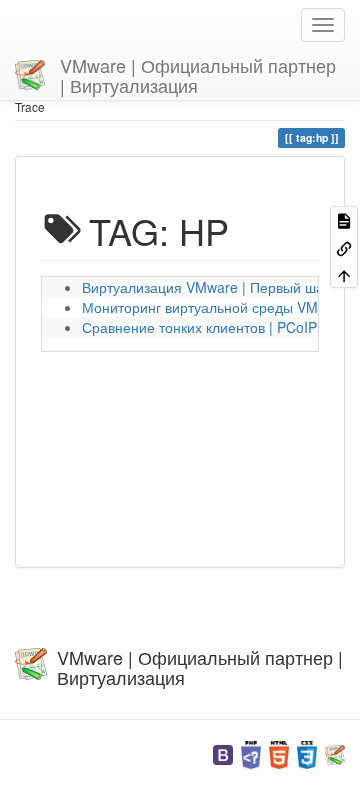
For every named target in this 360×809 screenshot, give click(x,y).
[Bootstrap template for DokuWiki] (223, 752)
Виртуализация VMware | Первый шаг (205, 287)
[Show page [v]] (344, 219)
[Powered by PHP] (251, 752)
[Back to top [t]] (344, 274)
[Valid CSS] (307, 752)
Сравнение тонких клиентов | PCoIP (199, 327)
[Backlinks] (344, 246)
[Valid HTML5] (279, 752)
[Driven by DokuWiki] (335, 752)
